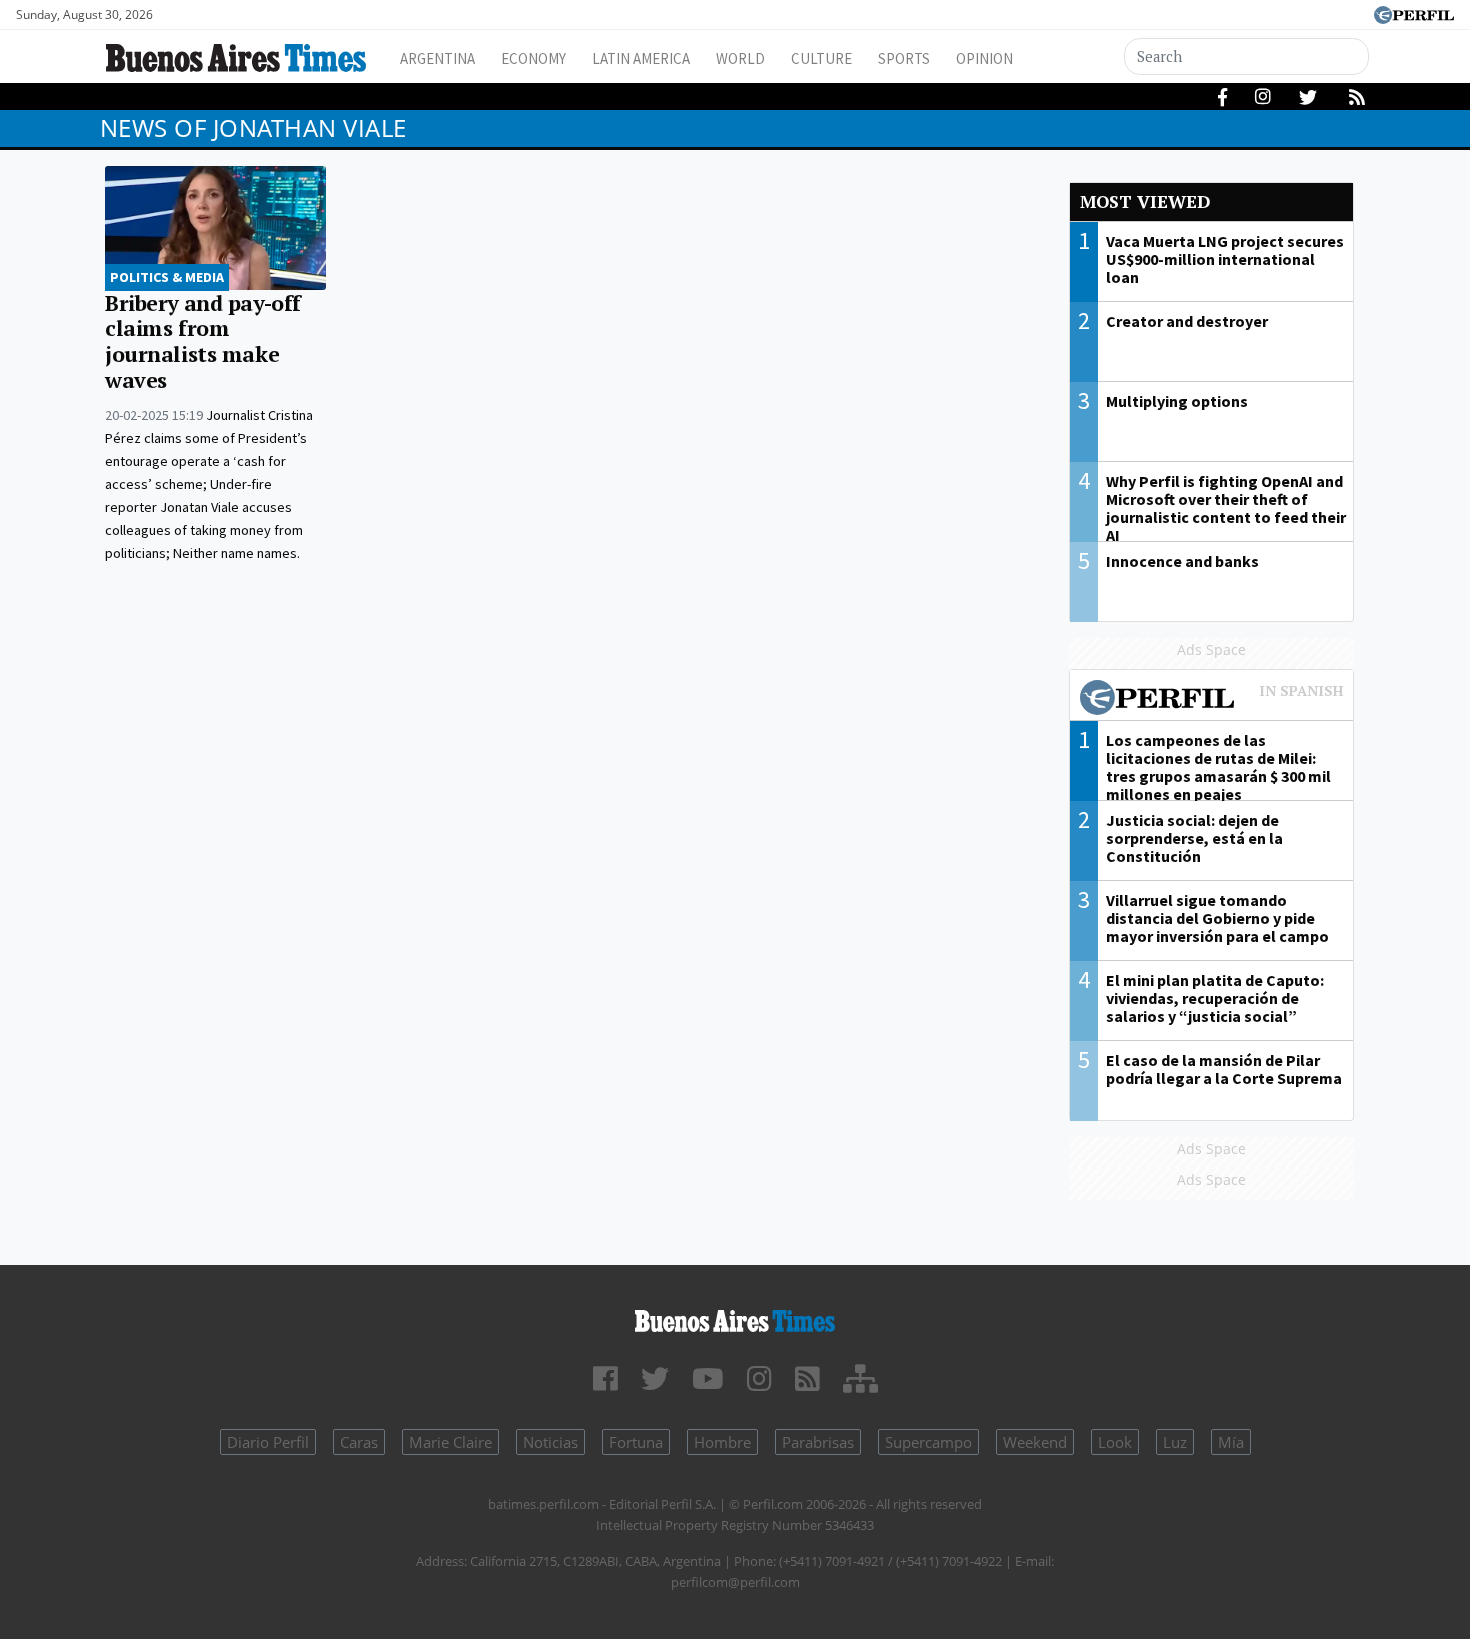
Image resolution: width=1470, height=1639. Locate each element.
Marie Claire (450, 1442)
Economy (533, 58)
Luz (1175, 1442)
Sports (904, 58)
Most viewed (1145, 201)
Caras (359, 1442)
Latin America (641, 58)
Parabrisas (818, 1442)
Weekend (1035, 1442)
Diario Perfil (268, 1442)
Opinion (984, 58)
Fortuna (636, 1442)
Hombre (722, 1442)
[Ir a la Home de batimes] (735, 1317)
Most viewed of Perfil (1212, 700)
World (740, 58)
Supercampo (928, 1442)
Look (1115, 1442)
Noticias (550, 1442)
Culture (821, 58)
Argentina (437, 58)
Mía (1231, 1442)
